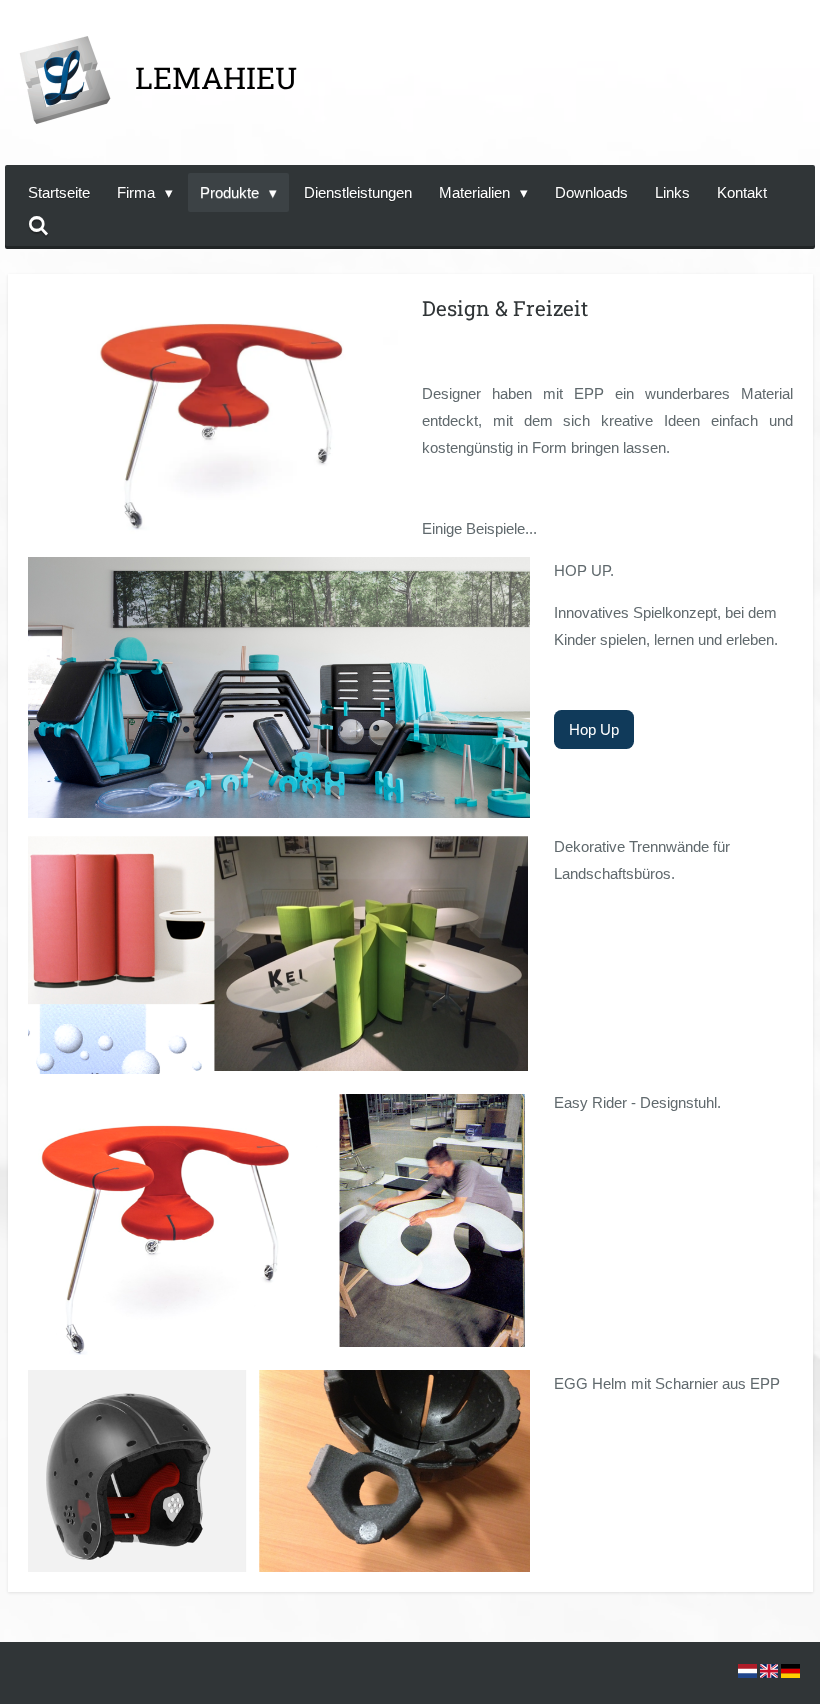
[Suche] (38, 226)
